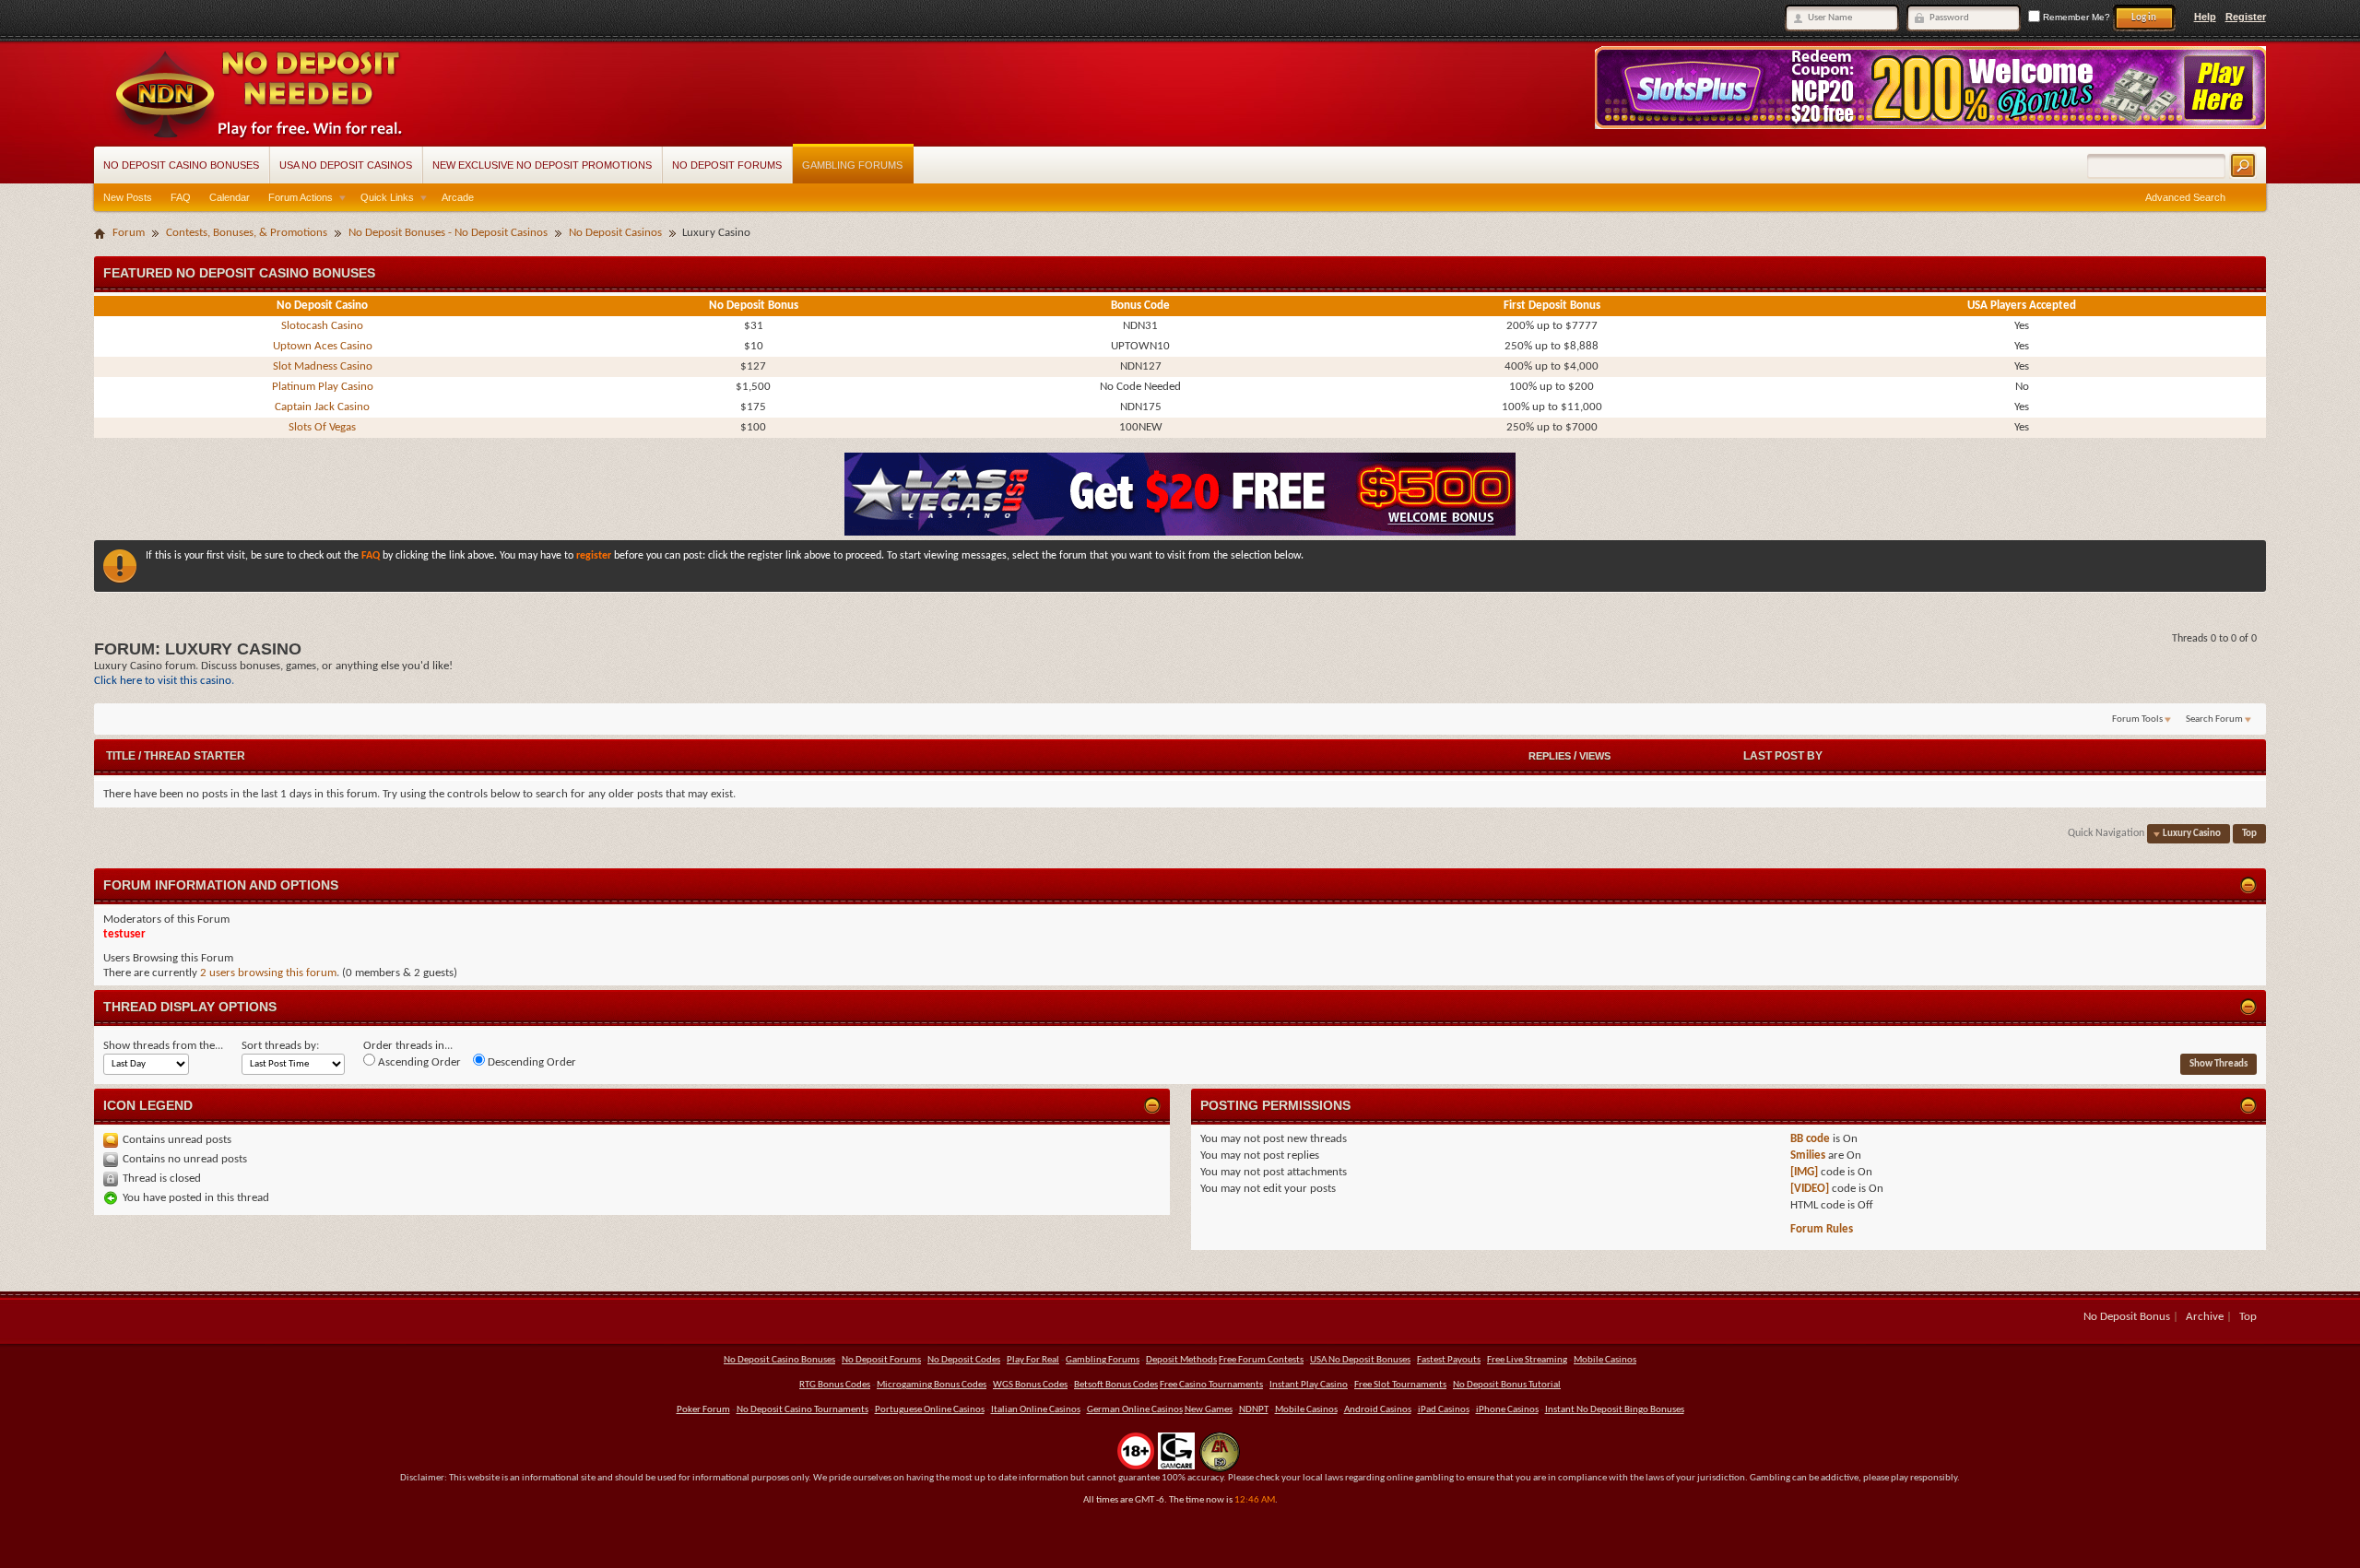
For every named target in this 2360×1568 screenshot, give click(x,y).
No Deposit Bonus (2127, 1317)
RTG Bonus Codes (835, 1385)
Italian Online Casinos (1036, 1410)
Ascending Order (418, 1062)
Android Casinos (1378, 1410)
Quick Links (387, 197)
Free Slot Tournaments (1400, 1385)
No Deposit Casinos (615, 233)
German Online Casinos (1135, 1410)
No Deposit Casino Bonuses (181, 165)
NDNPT (1254, 1410)
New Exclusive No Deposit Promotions (542, 165)
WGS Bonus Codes (1030, 1385)
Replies (1550, 756)
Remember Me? (2075, 17)
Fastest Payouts (1449, 1360)
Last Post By (1783, 756)
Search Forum (2214, 719)
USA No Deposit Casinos (346, 165)
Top (2249, 834)
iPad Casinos (1444, 1410)
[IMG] (1804, 1172)
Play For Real (1033, 1360)
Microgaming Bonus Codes (932, 1385)
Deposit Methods (1181, 1360)
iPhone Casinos (1507, 1410)
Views (1595, 756)
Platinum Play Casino (323, 387)
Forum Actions (301, 197)
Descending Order (531, 1062)
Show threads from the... (163, 1046)
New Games (1209, 1410)
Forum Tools (2137, 719)
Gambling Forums (852, 165)
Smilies (1808, 1155)
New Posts (128, 197)
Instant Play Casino (1309, 1385)
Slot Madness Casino (323, 366)
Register (2246, 17)
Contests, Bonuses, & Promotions (247, 233)
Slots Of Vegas (322, 427)
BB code (1810, 1139)
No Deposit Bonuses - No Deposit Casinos (448, 233)
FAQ (181, 197)
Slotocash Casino (322, 326)
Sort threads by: (280, 1046)
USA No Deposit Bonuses (1360, 1360)
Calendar (230, 197)
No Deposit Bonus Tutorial (1507, 1385)
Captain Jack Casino (322, 407)
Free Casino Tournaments (1211, 1385)
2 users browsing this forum (268, 973)
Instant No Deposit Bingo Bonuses (1615, 1410)
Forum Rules (1822, 1229)
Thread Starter (195, 756)
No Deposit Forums (727, 165)
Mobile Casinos (1605, 1360)
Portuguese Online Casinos (930, 1410)
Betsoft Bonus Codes (1116, 1385)
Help (2205, 17)
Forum (129, 233)
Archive (2205, 1317)
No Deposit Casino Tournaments (802, 1410)
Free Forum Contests (1261, 1360)
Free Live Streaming (1527, 1360)
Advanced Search (2185, 197)
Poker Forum (703, 1410)
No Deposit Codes (964, 1360)
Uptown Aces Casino (323, 346)
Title (121, 756)
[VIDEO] (1810, 1189)
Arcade (458, 197)
